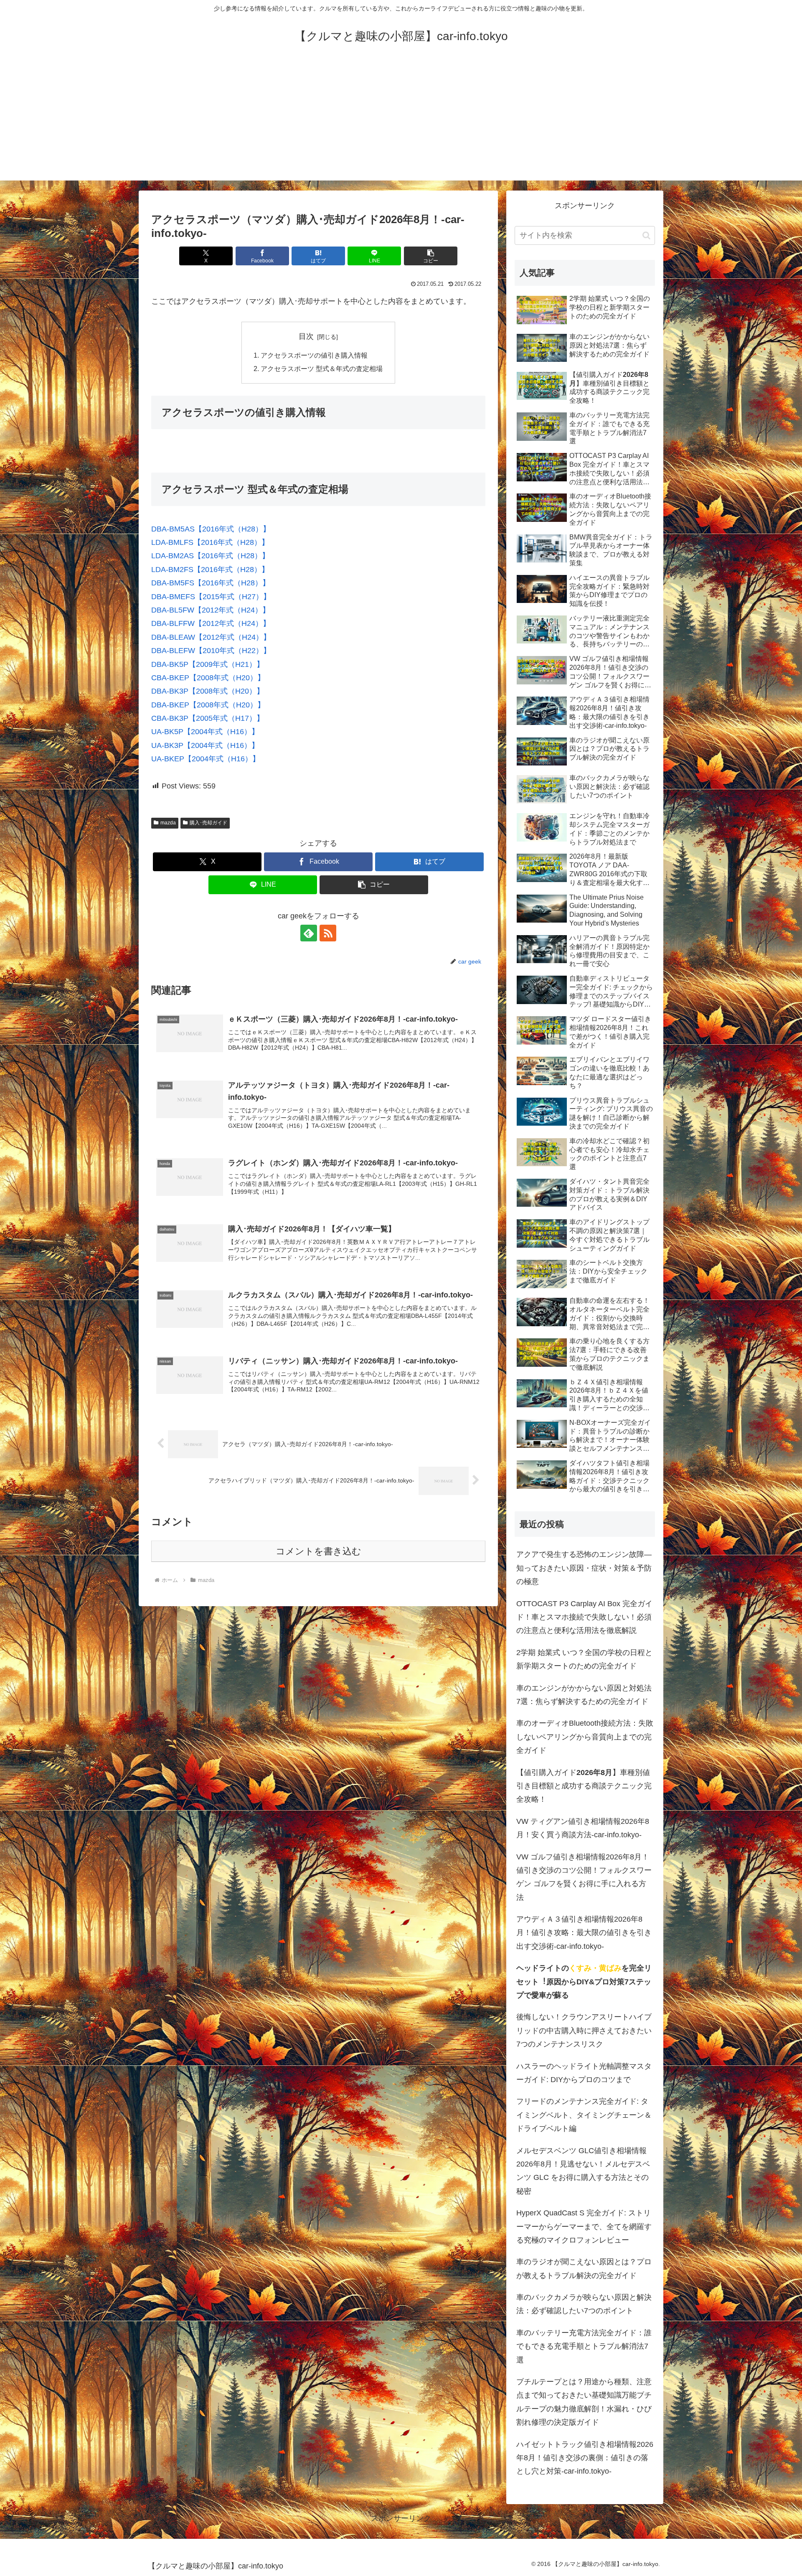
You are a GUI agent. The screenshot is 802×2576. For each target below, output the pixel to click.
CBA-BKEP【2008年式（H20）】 (208, 678)
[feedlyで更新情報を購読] (309, 933)
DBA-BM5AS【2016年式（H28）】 (211, 529)
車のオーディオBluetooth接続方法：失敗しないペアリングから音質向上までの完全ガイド (585, 1737)
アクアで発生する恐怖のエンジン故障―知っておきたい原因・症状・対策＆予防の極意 (584, 1568)
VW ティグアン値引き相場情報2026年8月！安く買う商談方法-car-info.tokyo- (583, 1828)
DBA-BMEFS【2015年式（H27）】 (211, 597)
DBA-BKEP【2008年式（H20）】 (208, 705)
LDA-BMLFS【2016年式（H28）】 (210, 542)
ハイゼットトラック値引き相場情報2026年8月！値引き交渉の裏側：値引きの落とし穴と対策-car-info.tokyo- (585, 2458)
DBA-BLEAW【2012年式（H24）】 (211, 637)
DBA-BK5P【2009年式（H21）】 (208, 664)
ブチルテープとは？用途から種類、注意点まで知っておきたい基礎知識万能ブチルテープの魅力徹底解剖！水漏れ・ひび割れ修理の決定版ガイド (584, 2402)
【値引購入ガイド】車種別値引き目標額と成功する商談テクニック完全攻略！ (584, 1786)
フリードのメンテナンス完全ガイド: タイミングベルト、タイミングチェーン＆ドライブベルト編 (584, 2115)
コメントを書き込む (319, 1551)
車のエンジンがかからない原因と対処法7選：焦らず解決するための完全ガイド (584, 1695)
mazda (168, 823)
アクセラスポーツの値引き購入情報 (314, 355)
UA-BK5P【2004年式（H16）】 (205, 732)
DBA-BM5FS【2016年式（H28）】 (211, 583)
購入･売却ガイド (208, 823)
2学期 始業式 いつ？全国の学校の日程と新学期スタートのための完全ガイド (584, 1659)
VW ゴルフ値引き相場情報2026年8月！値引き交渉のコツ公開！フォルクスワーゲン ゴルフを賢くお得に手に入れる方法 (584, 1877)
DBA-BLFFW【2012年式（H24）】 (211, 623)
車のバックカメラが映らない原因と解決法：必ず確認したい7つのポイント (584, 2304)
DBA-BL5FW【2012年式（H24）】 (211, 610)
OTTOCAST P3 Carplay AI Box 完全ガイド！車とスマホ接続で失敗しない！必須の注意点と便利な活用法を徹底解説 (584, 1617)
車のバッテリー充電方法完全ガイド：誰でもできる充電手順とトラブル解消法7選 (584, 2346)
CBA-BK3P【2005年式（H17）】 (208, 718)
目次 (306, 336)
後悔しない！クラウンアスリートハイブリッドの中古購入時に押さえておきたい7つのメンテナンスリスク (584, 2031)
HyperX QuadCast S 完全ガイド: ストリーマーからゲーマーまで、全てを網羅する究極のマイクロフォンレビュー (584, 2226)
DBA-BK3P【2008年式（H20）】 (208, 691)
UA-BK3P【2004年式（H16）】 (205, 745)
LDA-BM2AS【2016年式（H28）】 (210, 556)
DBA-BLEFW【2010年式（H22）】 (211, 651)
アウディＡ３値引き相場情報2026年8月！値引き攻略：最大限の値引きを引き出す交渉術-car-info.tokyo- (584, 1933)
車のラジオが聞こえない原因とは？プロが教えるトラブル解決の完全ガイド (584, 2268)
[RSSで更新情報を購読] (328, 933)
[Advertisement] (401, 122)
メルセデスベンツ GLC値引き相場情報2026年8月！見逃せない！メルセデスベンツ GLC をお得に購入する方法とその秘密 (583, 2171)
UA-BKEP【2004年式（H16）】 (206, 759)
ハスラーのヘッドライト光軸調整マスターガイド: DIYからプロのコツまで (584, 2073)
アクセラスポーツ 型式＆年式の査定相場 (322, 369)
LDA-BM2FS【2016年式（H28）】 (210, 570)
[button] (431, 256)
